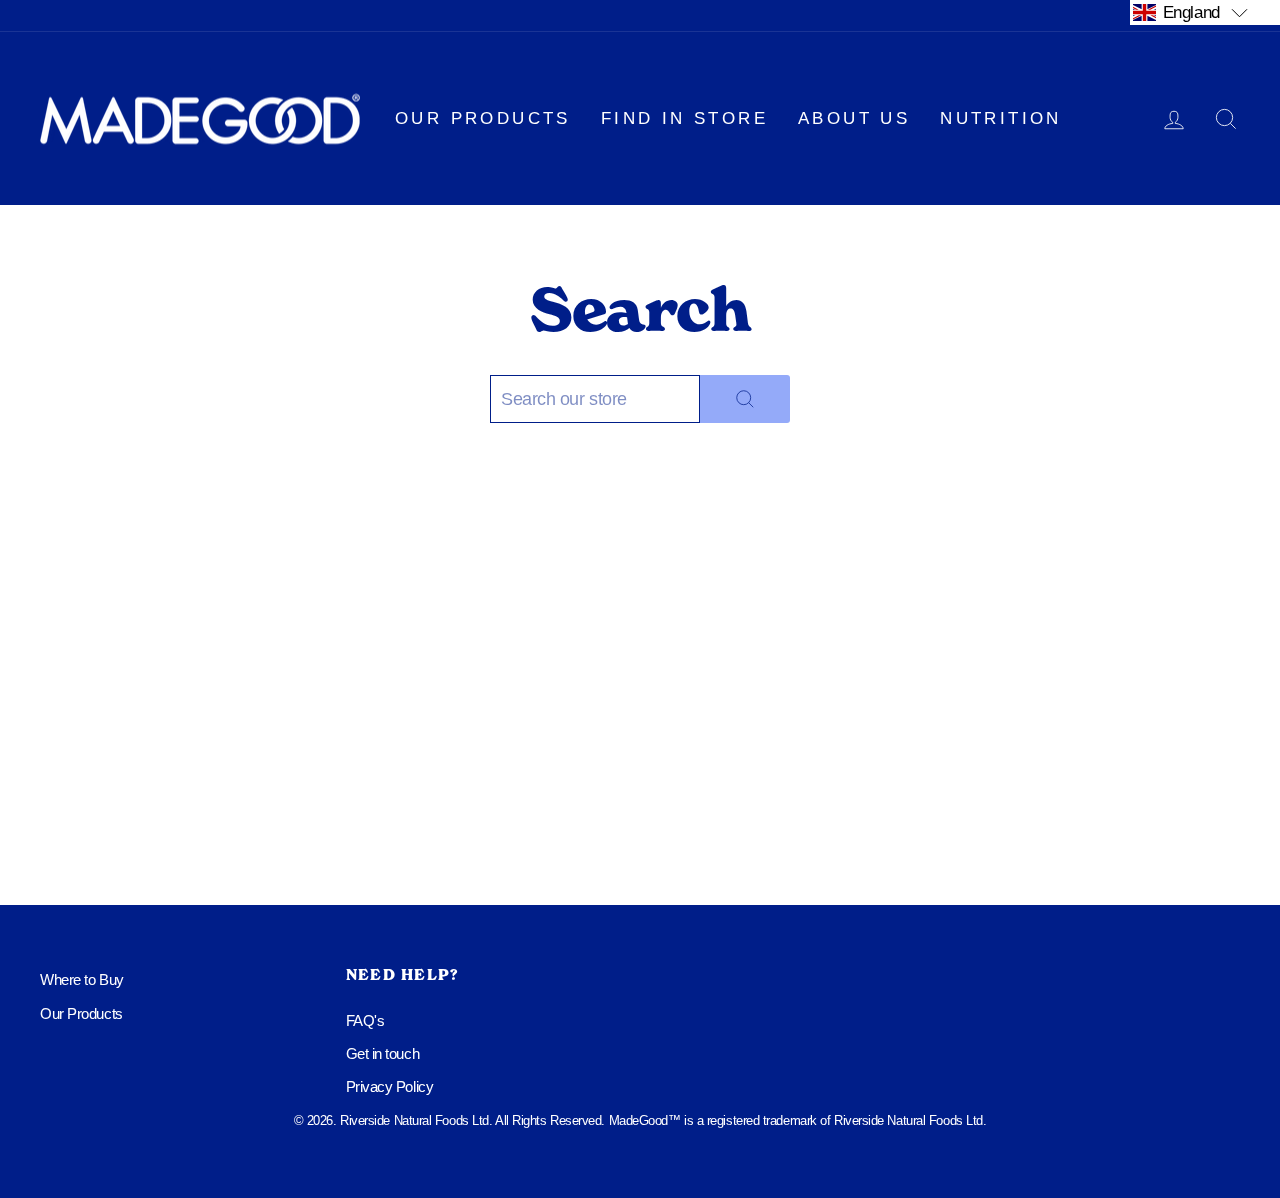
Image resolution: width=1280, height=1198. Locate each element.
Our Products (483, 118)
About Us (854, 118)
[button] (1205, 12)
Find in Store (684, 118)
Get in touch (383, 1053)
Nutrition (1001, 118)
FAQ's (365, 1020)
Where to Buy (82, 979)
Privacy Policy (390, 1086)
